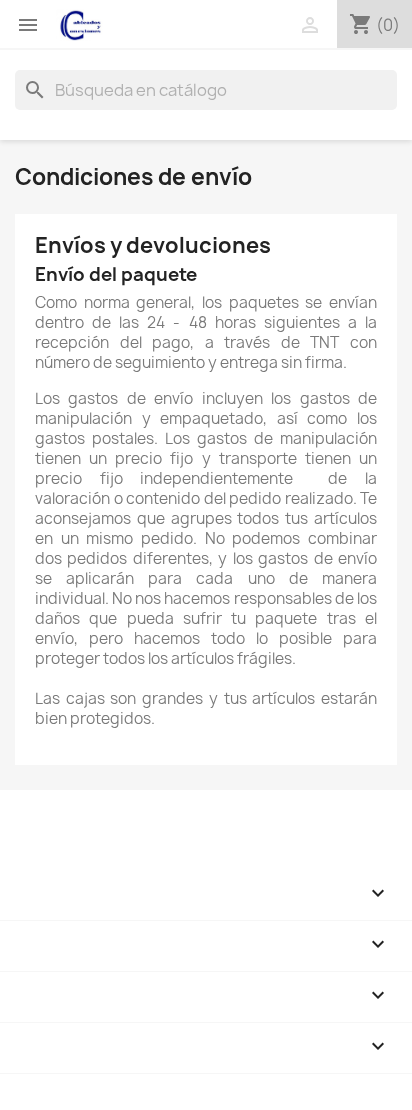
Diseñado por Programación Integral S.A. (160, 1083)
